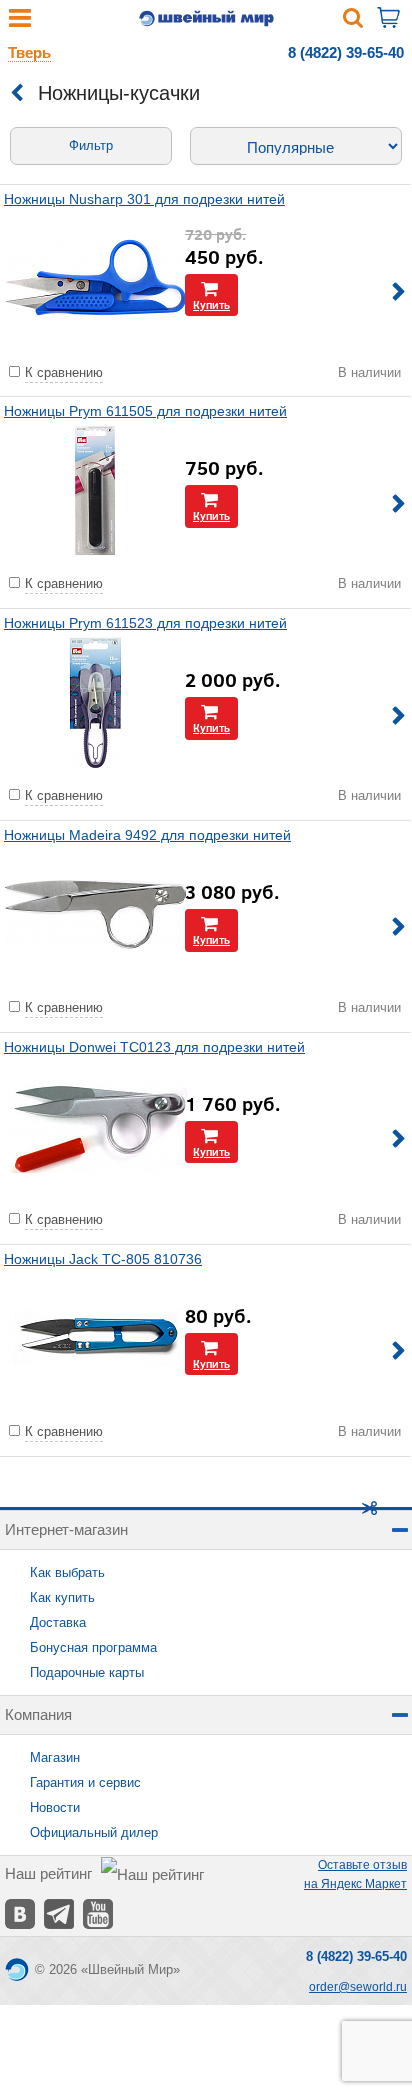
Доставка (58, 1622)
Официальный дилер (94, 1832)
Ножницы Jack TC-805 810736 (103, 1259)
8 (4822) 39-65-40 (346, 52)
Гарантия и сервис (85, 1782)
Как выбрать (67, 1572)
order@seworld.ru (358, 1987)
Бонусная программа (93, 1647)
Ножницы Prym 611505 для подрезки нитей (145, 411)
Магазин (55, 1757)
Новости (55, 1807)
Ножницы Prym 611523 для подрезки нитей (145, 623)
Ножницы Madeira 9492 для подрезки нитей (147, 835)
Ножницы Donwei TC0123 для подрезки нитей (154, 1047)
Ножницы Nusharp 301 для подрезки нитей (144, 199)
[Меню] (20, 22)
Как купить (62, 1597)
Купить (211, 304)
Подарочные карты (87, 1672)
